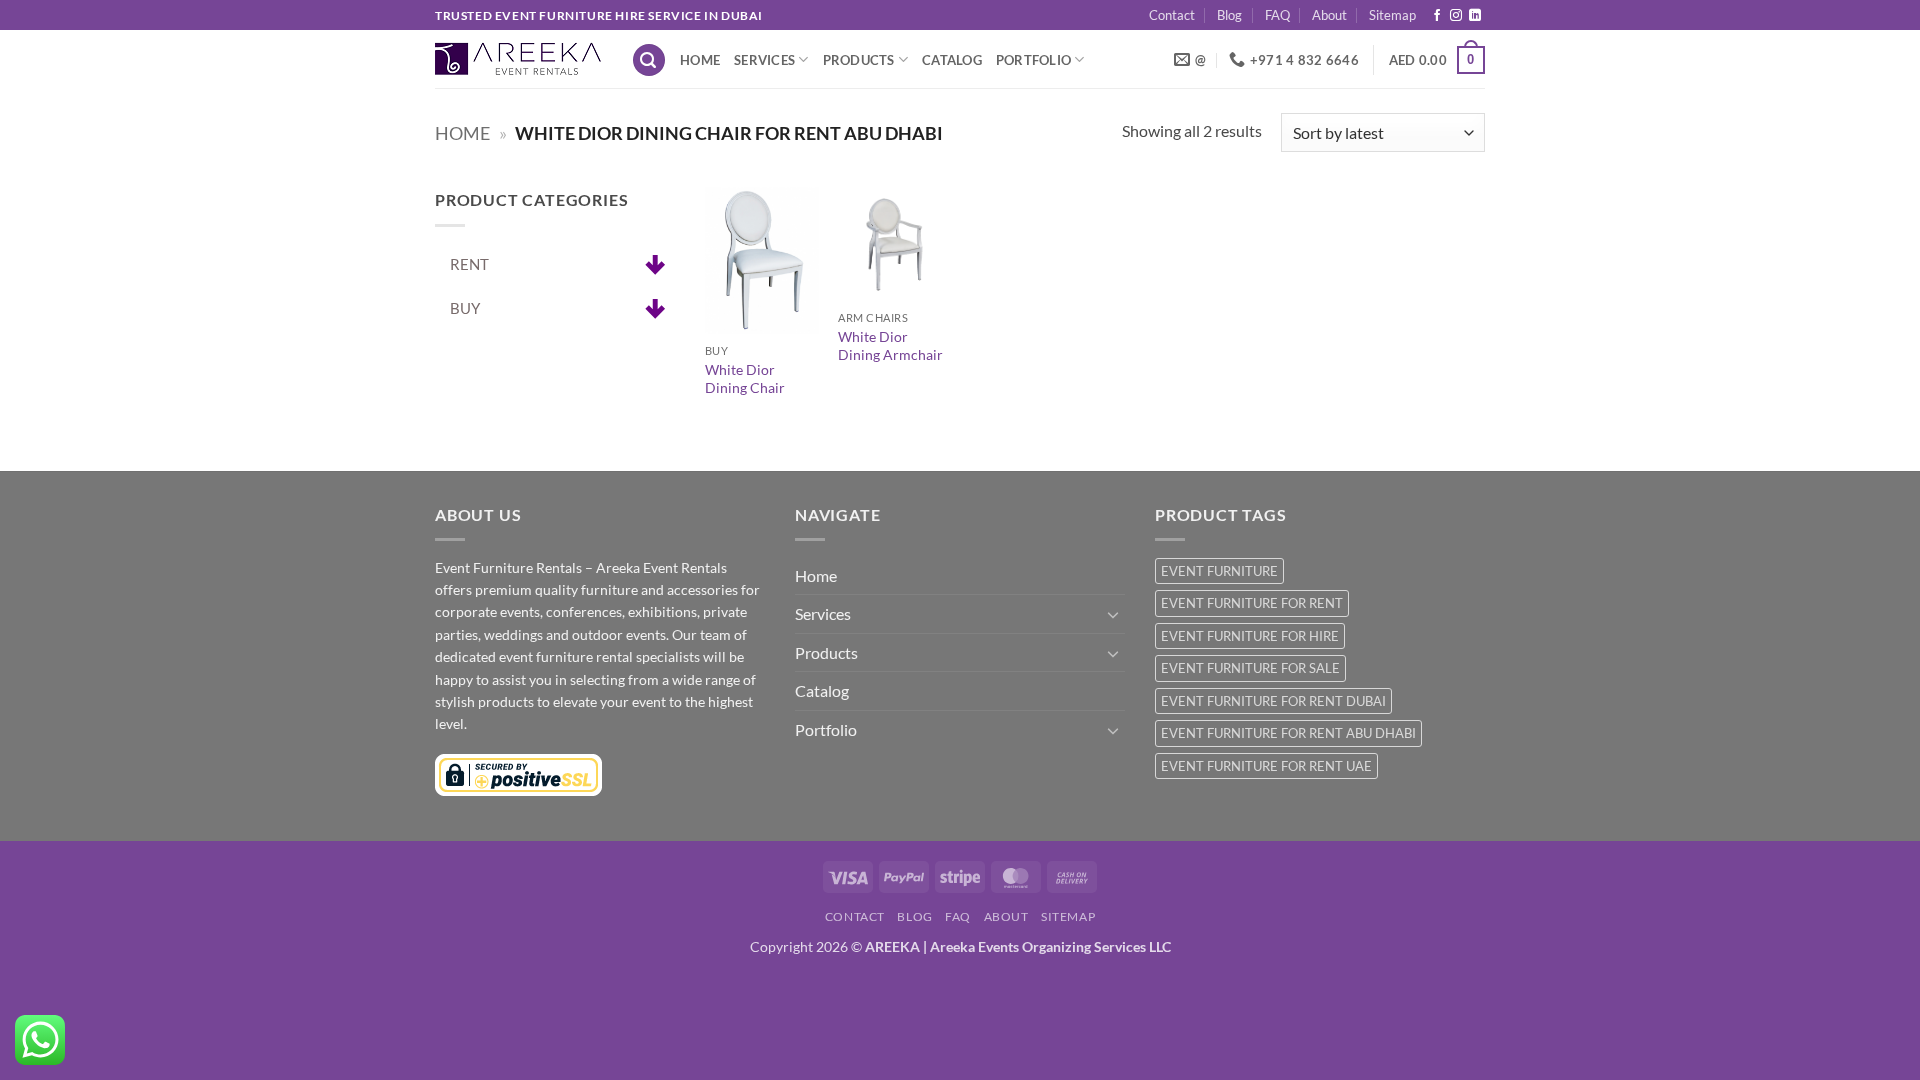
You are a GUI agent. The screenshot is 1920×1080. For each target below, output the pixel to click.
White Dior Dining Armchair (890, 346)
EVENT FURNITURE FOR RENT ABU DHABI (1288, 733)
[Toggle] (1113, 614)
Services (764, 60)
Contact (1172, 15)
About (1329, 15)
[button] (649, 60)
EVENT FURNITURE (1219, 571)
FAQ (1277, 15)
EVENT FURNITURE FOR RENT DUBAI (1273, 701)
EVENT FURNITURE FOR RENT (1252, 603)
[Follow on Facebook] (1437, 16)
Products (859, 60)
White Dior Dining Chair (745, 379)
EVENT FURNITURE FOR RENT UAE (1266, 766)
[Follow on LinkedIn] (1475, 16)
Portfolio (1033, 60)
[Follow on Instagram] (1456, 16)
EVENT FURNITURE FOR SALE (1250, 668)
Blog (1229, 15)
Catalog (952, 60)
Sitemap (1392, 15)
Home (700, 60)
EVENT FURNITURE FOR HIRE (1250, 636)
